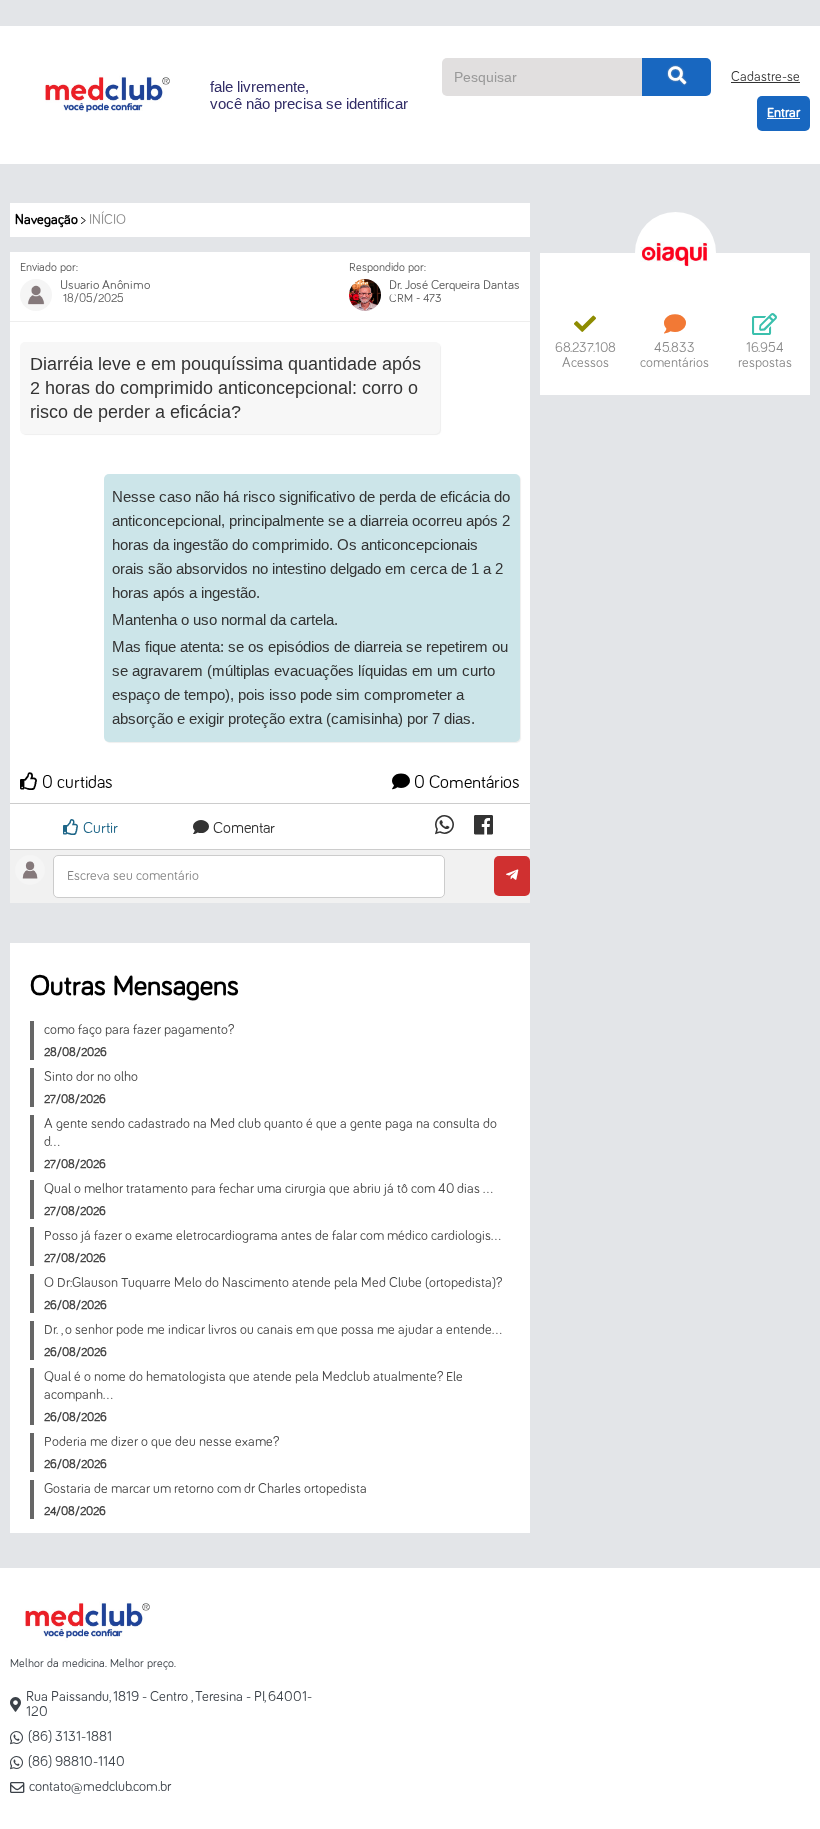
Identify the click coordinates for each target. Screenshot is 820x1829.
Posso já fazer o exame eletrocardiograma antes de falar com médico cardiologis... (272, 1236)
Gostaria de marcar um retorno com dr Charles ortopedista (205, 1489)
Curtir (98, 828)
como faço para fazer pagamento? (139, 1030)
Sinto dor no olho (91, 1077)
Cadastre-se (765, 77)
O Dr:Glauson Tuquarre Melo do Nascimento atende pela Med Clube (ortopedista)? (273, 1283)
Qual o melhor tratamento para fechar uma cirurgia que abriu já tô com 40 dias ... (268, 1189)
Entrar (783, 113)
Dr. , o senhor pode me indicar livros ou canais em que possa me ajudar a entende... (273, 1330)
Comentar (242, 828)
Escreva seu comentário (133, 876)
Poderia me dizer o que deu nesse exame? (161, 1442)
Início (107, 220)
